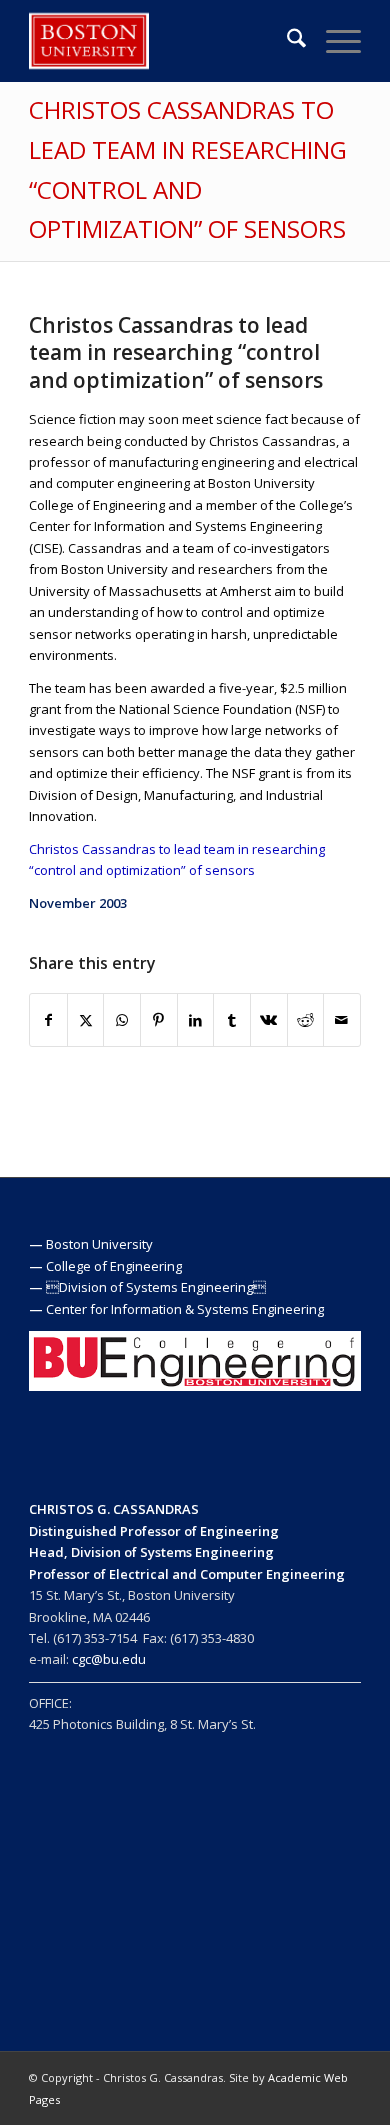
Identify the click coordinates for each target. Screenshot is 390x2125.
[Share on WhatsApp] (122, 1020)
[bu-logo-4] (161, 41)
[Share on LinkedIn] (196, 1020)
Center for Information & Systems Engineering (185, 1309)
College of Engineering (114, 1266)
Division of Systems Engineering (156, 1287)
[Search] (286, 41)
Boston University (99, 1244)
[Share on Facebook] (48, 1020)
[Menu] (333, 41)
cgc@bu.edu (109, 1659)
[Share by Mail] (342, 1020)
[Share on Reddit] (306, 1020)
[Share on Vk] (269, 1020)
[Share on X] (86, 1020)
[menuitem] (286, 41)
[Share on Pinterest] (159, 1020)
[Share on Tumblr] (232, 1020)
